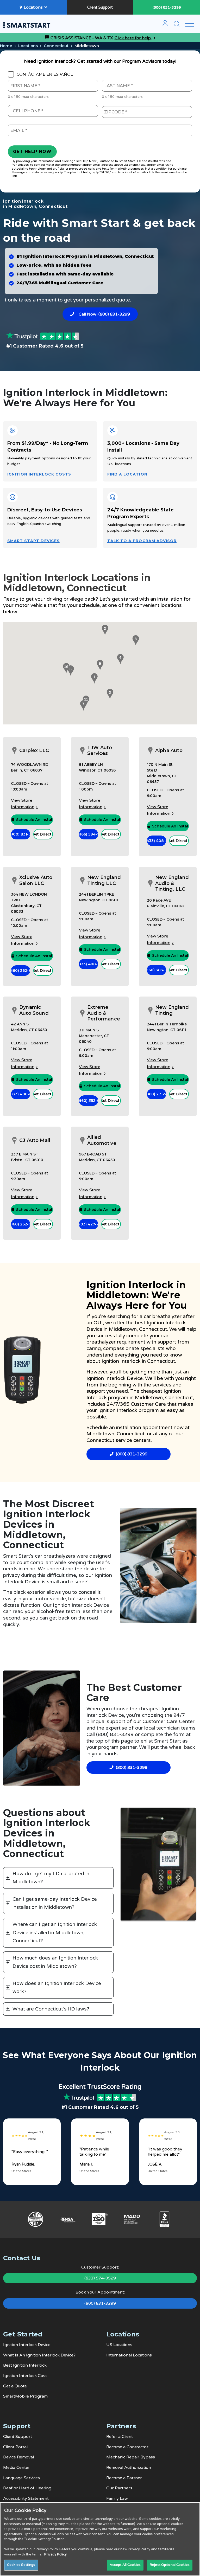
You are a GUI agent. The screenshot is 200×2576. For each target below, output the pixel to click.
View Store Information (23, 804)
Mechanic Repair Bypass (131, 2457)
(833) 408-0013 (21, 1094)
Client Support (100, 7)
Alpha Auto (169, 750)
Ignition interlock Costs (39, 474)
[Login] (165, 25)
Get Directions (43, 834)
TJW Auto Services (100, 751)
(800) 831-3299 (167, 7)
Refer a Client (120, 2437)
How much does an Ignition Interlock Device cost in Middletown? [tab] (55, 1962)
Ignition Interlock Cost (25, 2376)
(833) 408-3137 (157, 841)
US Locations (119, 2345)
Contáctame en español (45, 74)
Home (6, 46)
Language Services (21, 2478)
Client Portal (15, 2447)
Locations (33, 7)
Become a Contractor (127, 2447)
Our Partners (119, 2488)
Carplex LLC (34, 750)
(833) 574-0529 (100, 2278)
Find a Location (127, 474)
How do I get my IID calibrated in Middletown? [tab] (51, 1878)
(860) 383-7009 (157, 970)
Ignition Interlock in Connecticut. (139, 1361)
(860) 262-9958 (21, 1224)
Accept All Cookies (125, 2565)
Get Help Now (32, 152)
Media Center (17, 2468)
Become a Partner (124, 2478)
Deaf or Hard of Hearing (27, 2488)
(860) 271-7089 (157, 1094)
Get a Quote (15, 2386)
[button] (93, 678)
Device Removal (18, 2457)
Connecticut (56, 46)
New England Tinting (172, 1010)
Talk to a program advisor (142, 541)
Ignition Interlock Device (27, 2345)
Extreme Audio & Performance (104, 1013)
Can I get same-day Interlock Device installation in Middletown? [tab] (55, 1903)
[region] (100, 2539)
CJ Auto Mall (35, 1140)
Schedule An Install (34, 820)
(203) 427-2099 (89, 1224)
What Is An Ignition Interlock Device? (39, 2355)
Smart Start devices (33, 541)
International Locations (129, 2355)
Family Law (117, 2498)
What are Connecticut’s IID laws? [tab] (51, 2009)
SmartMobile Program (25, 2396)
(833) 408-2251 (89, 964)
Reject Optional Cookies (170, 2565)
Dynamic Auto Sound (34, 1010)
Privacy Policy (55, 2554)
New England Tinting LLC (104, 880)
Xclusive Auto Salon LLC (36, 880)
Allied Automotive (102, 1140)
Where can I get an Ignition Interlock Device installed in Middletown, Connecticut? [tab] (55, 1933)
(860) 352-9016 (89, 1101)
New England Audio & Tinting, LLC (172, 883)
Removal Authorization (129, 2468)
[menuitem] (165, 25)
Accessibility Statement (26, 2498)
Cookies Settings (21, 2565)
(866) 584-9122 (89, 834)
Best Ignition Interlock (25, 2365)
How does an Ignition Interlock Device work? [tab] (57, 1987)
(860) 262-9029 (21, 971)
